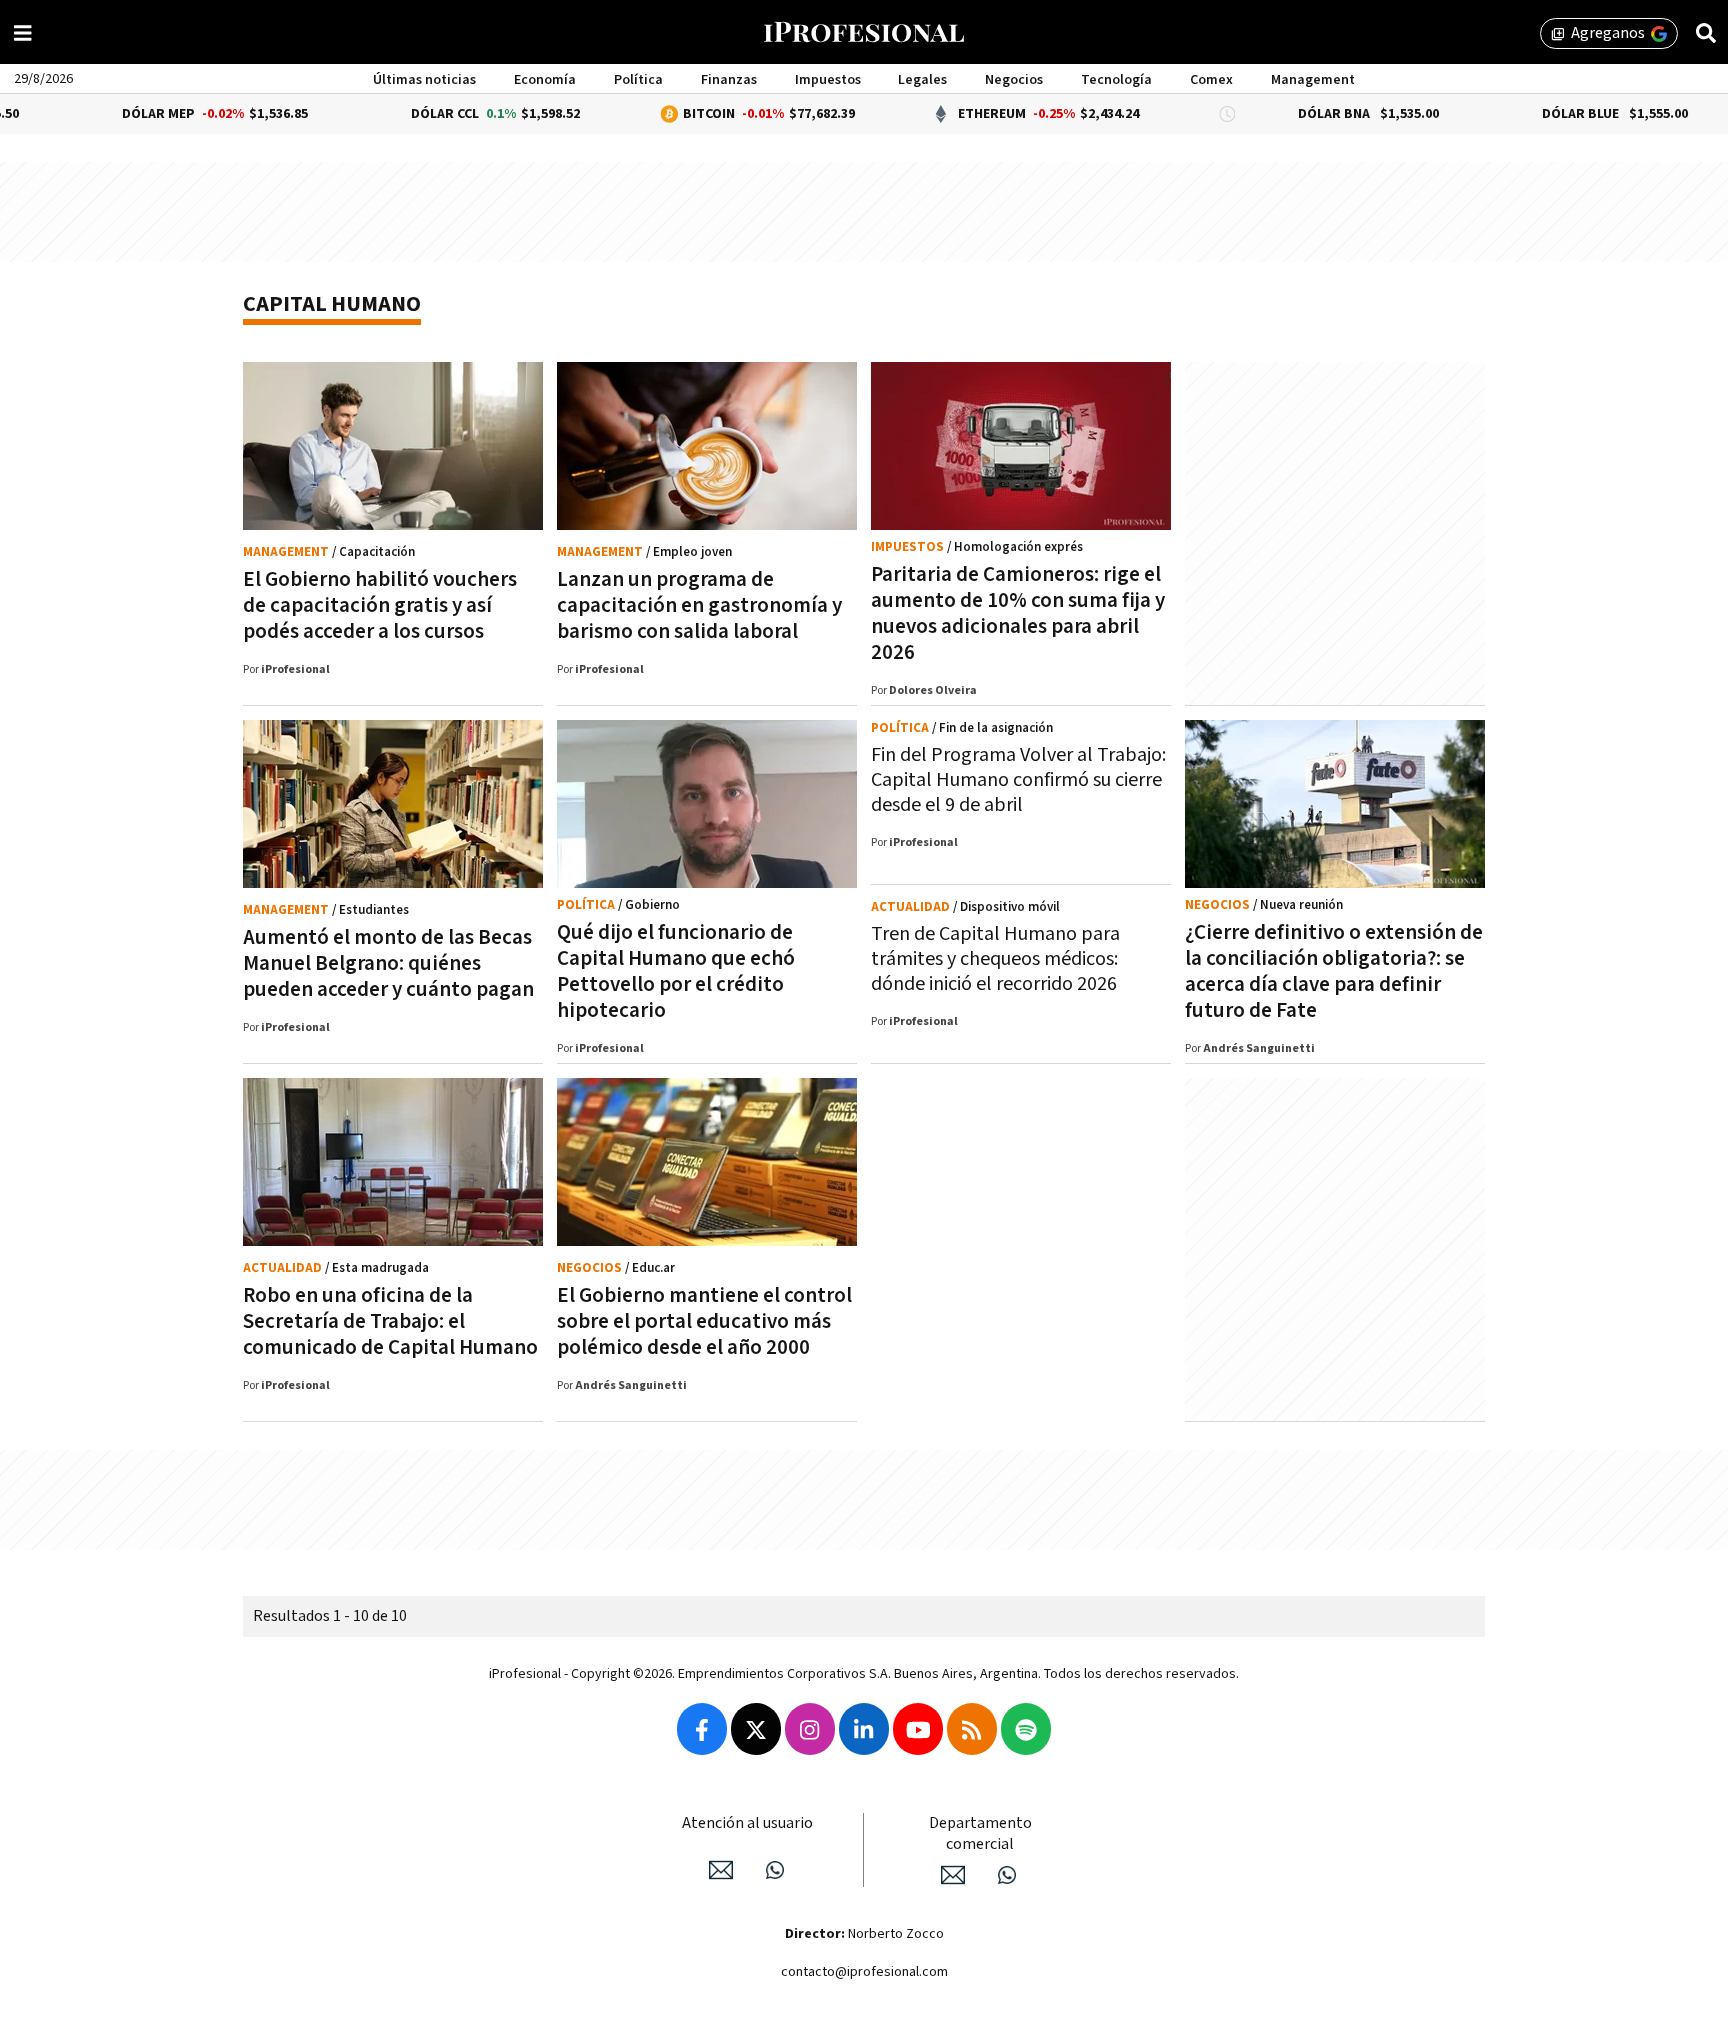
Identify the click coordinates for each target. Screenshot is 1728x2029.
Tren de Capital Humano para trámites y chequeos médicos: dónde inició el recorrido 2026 (995, 959)
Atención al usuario (747, 1823)
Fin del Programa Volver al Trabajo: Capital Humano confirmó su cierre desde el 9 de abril (1018, 780)
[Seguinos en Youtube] (918, 1729)
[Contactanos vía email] (721, 1870)
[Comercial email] (953, 1875)
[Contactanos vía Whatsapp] (775, 1870)
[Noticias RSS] (972, 1729)
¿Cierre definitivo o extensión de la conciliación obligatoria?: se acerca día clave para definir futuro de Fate (1334, 971)
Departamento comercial (980, 1834)
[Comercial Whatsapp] (1007, 1875)
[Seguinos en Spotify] (1026, 1729)
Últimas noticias (424, 80)
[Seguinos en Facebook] (702, 1729)
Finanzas (729, 80)
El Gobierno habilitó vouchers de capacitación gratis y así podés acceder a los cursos (380, 605)
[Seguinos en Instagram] (810, 1729)
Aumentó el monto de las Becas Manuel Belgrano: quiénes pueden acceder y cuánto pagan (388, 963)
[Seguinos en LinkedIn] (864, 1729)
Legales (922, 80)
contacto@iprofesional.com (864, 1972)
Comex (1211, 80)
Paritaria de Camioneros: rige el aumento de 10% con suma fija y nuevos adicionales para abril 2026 (1018, 613)
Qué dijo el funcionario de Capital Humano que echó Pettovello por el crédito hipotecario (676, 971)
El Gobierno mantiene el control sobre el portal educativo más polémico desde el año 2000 (704, 1321)
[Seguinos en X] (756, 1729)
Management (1313, 80)
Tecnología (1116, 80)
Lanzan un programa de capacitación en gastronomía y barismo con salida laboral (699, 605)
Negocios (1014, 80)
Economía (545, 80)
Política (638, 80)
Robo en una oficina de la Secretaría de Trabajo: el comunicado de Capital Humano (390, 1321)
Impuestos (828, 80)
